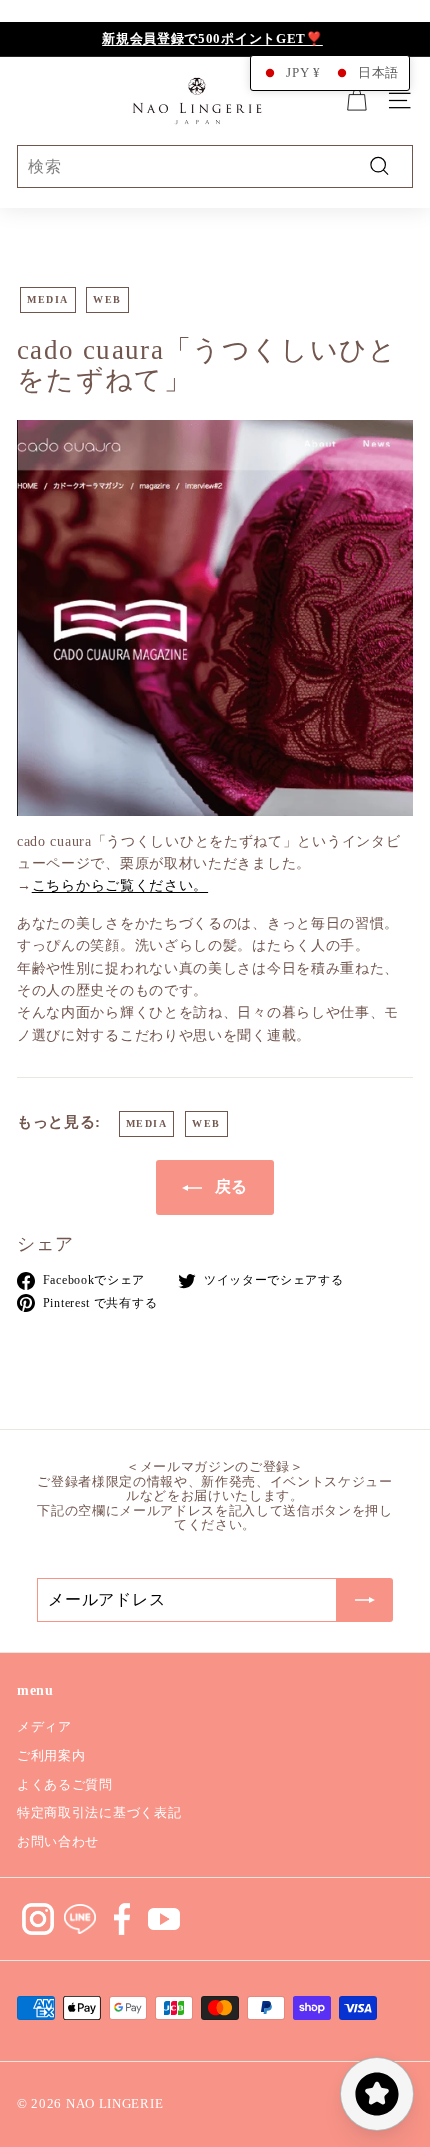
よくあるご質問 (65, 1784)
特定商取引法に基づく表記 (99, 1812)
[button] (330, 73)
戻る (229, 1186)
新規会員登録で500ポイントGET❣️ (212, 38)
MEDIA (48, 299)
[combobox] (215, 167)
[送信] (365, 1600)
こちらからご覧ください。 (120, 885)
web (107, 299)
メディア (44, 1726)
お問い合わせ (58, 1841)
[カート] (356, 100)
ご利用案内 (51, 1755)
